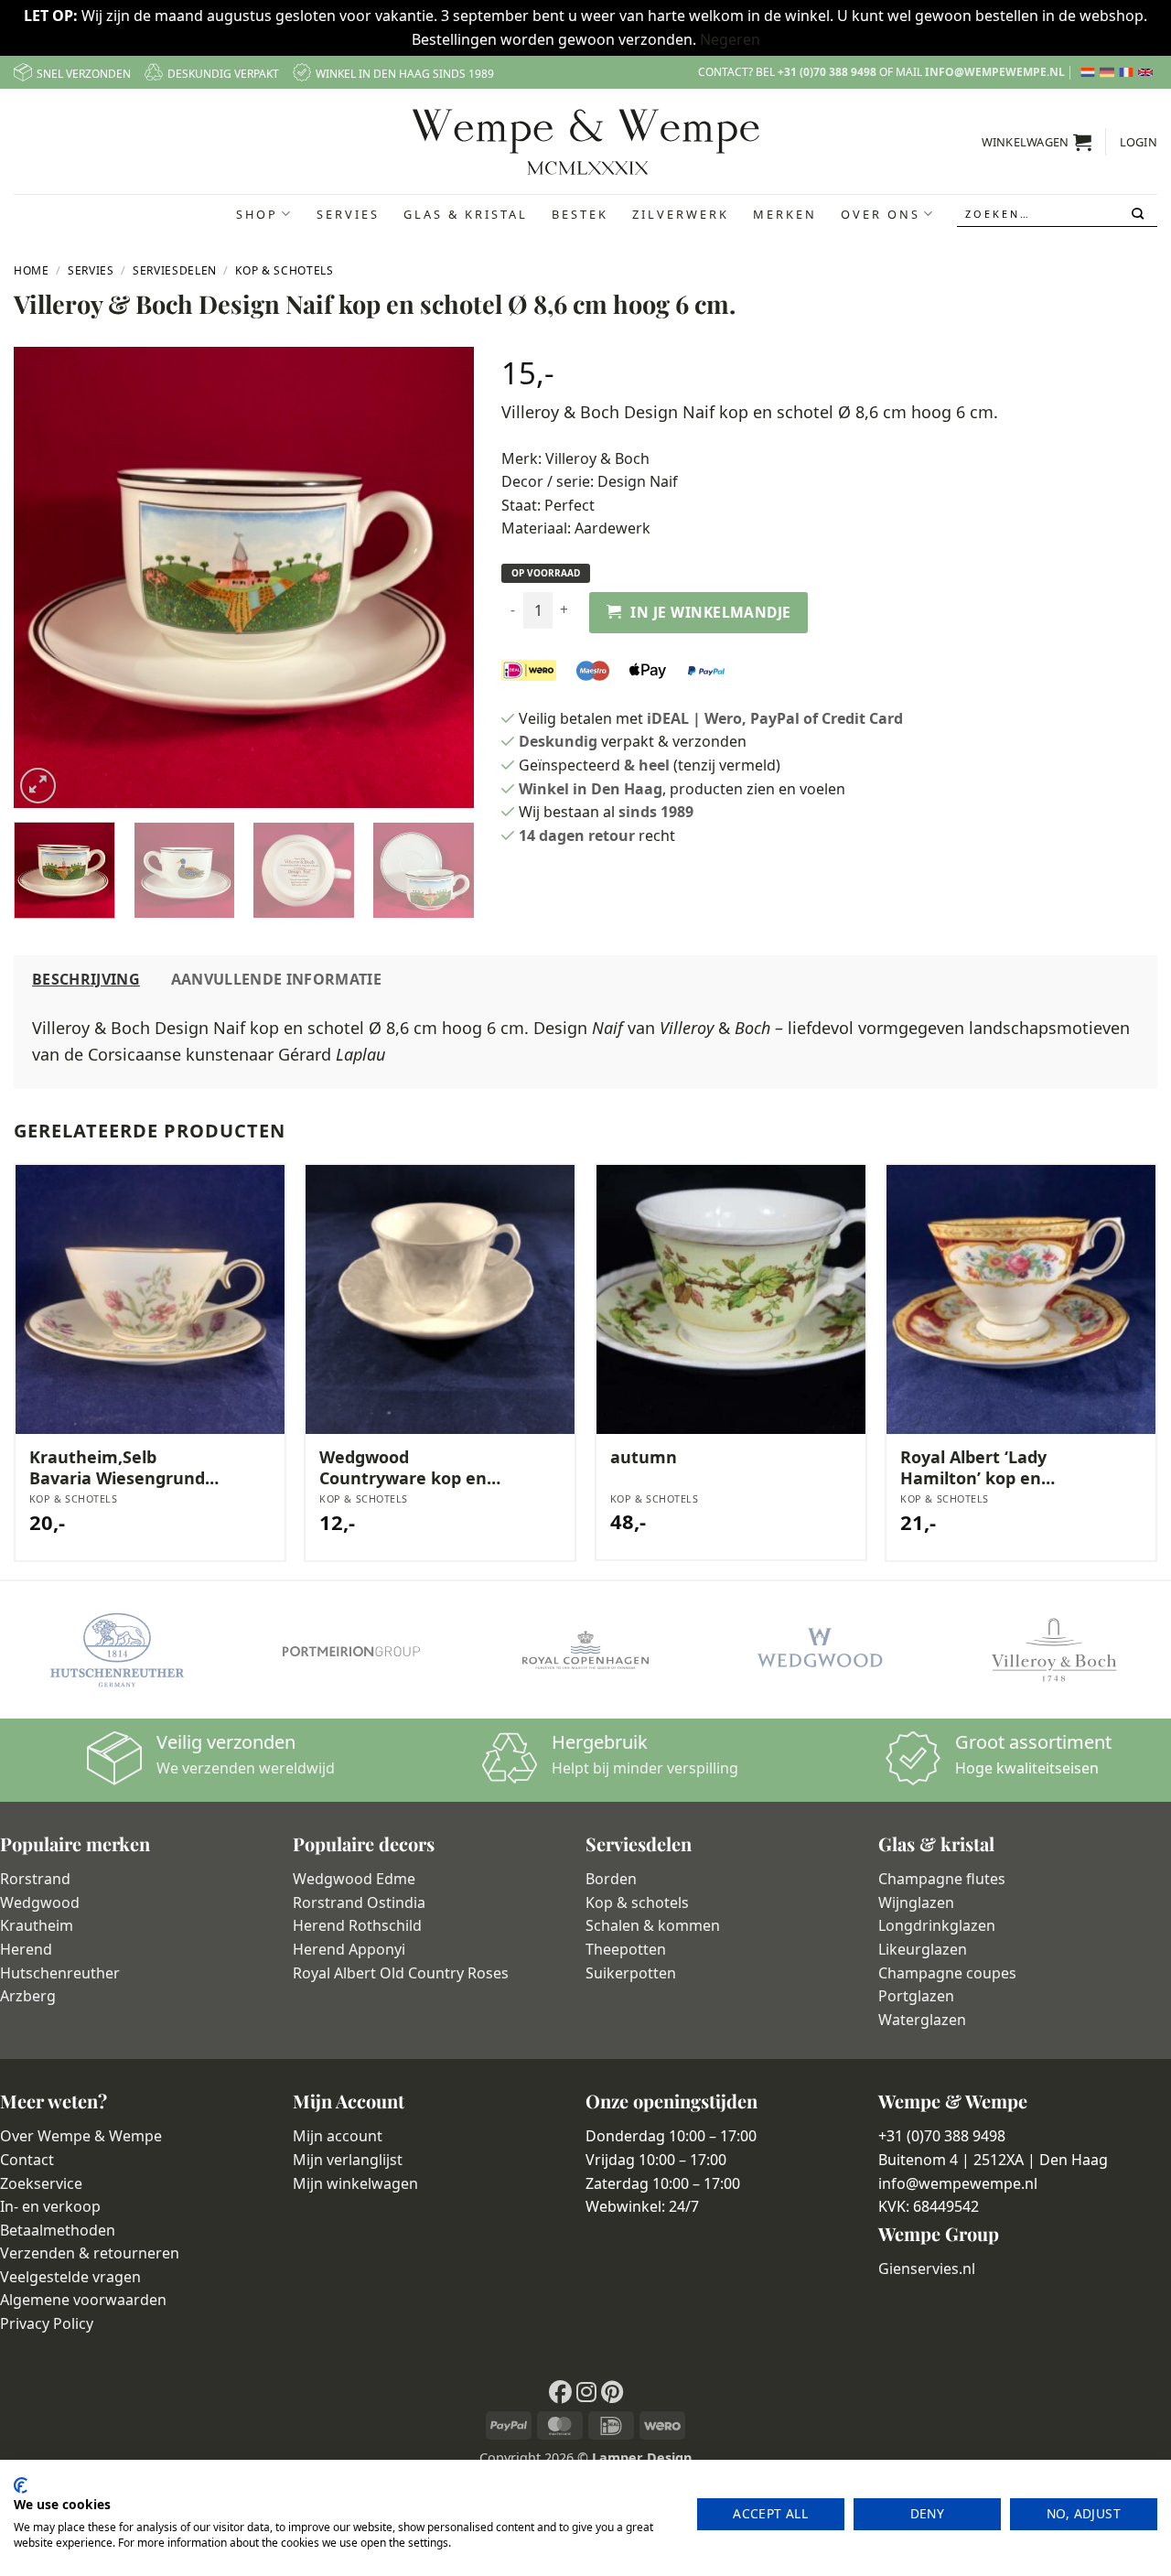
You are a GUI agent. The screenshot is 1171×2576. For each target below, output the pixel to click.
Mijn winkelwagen (355, 2183)
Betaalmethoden (58, 2230)
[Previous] (46, 578)
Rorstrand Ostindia (359, 1902)
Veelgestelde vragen (70, 2277)
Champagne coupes (947, 1973)
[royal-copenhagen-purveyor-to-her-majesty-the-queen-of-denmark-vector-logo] (585, 1650)
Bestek (580, 214)
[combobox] (1057, 214)
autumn (644, 1457)
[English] (1148, 72)
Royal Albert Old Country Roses (401, 1973)
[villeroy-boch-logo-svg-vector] (1054, 1650)
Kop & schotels (637, 1902)
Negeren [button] (730, 39)
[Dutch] (1090, 72)
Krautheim (37, 1925)
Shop (257, 214)
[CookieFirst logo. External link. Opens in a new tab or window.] (21, 2485)
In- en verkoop (50, 2206)
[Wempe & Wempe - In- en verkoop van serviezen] (586, 142)
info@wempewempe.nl (995, 72)
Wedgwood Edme (354, 1879)
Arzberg (28, 1996)
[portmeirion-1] (351, 1651)
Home (32, 270)
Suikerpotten (631, 1973)
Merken (785, 214)
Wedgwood (40, 1902)
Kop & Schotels (284, 270)
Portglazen (916, 1996)
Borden (611, 1879)
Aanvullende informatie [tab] (276, 979)
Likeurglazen (923, 1949)
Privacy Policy (47, 2323)
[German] (1109, 72)
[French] (1128, 72)
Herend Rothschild (357, 1925)
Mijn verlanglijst (348, 2160)
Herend (26, 1949)
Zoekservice (41, 2183)
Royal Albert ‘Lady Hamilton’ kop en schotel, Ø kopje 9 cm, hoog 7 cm (989, 1468)
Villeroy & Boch (597, 458)
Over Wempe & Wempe (81, 2136)
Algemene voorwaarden (83, 2300)
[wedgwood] (820, 1650)
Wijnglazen (916, 1902)
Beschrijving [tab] (86, 979)
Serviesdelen (175, 270)
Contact (27, 2160)
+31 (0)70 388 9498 (827, 72)
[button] (1037, 142)
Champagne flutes (942, 1879)
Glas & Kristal (466, 214)
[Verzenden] (1139, 214)
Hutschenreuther (60, 1973)
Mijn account (338, 2136)
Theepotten (626, 1949)
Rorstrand (35, 1879)
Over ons (881, 214)
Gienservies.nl (927, 2269)
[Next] (442, 578)
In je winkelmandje (710, 612)
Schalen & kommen (653, 1925)
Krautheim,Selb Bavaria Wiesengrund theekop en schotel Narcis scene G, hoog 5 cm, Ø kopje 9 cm (122, 1468)
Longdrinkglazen (937, 1925)
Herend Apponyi (349, 1949)
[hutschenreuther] (117, 1650)
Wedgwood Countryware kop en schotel (403, 1468)
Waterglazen (922, 2020)
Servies (348, 214)
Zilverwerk (681, 214)
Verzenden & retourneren (90, 2253)
